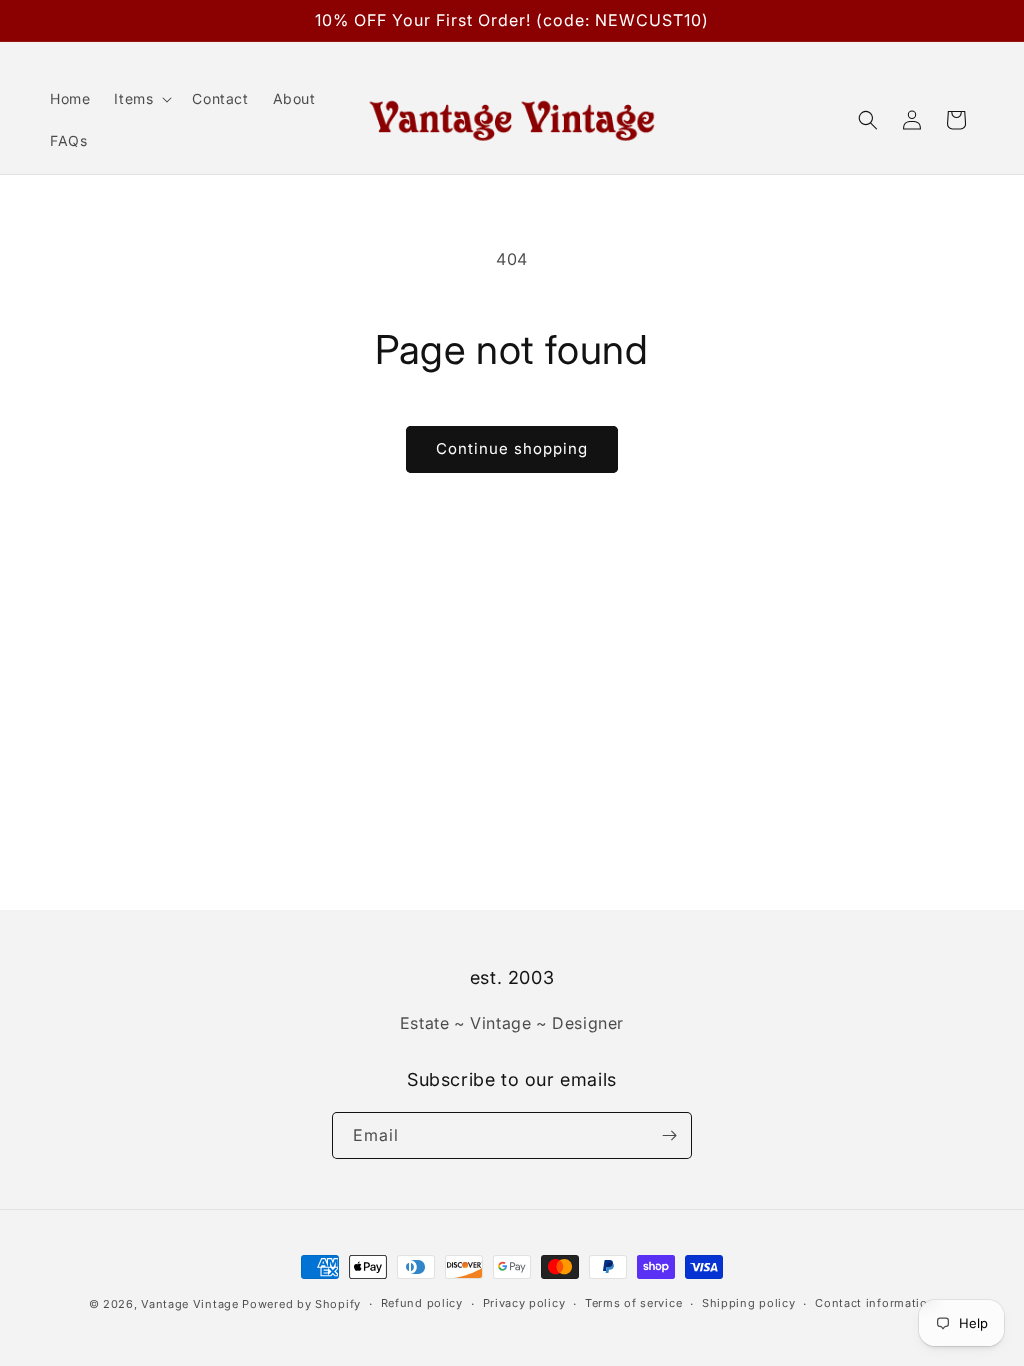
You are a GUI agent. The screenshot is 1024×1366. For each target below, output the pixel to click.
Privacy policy (524, 1303)
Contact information (875, 1303)
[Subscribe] (669, 1135)
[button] (141, 99)
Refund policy (422, 1303)
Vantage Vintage (190, 1304)
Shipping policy (749, 1303)
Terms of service (633, 1303)
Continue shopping (512, 448)
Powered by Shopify (301, 1304)
